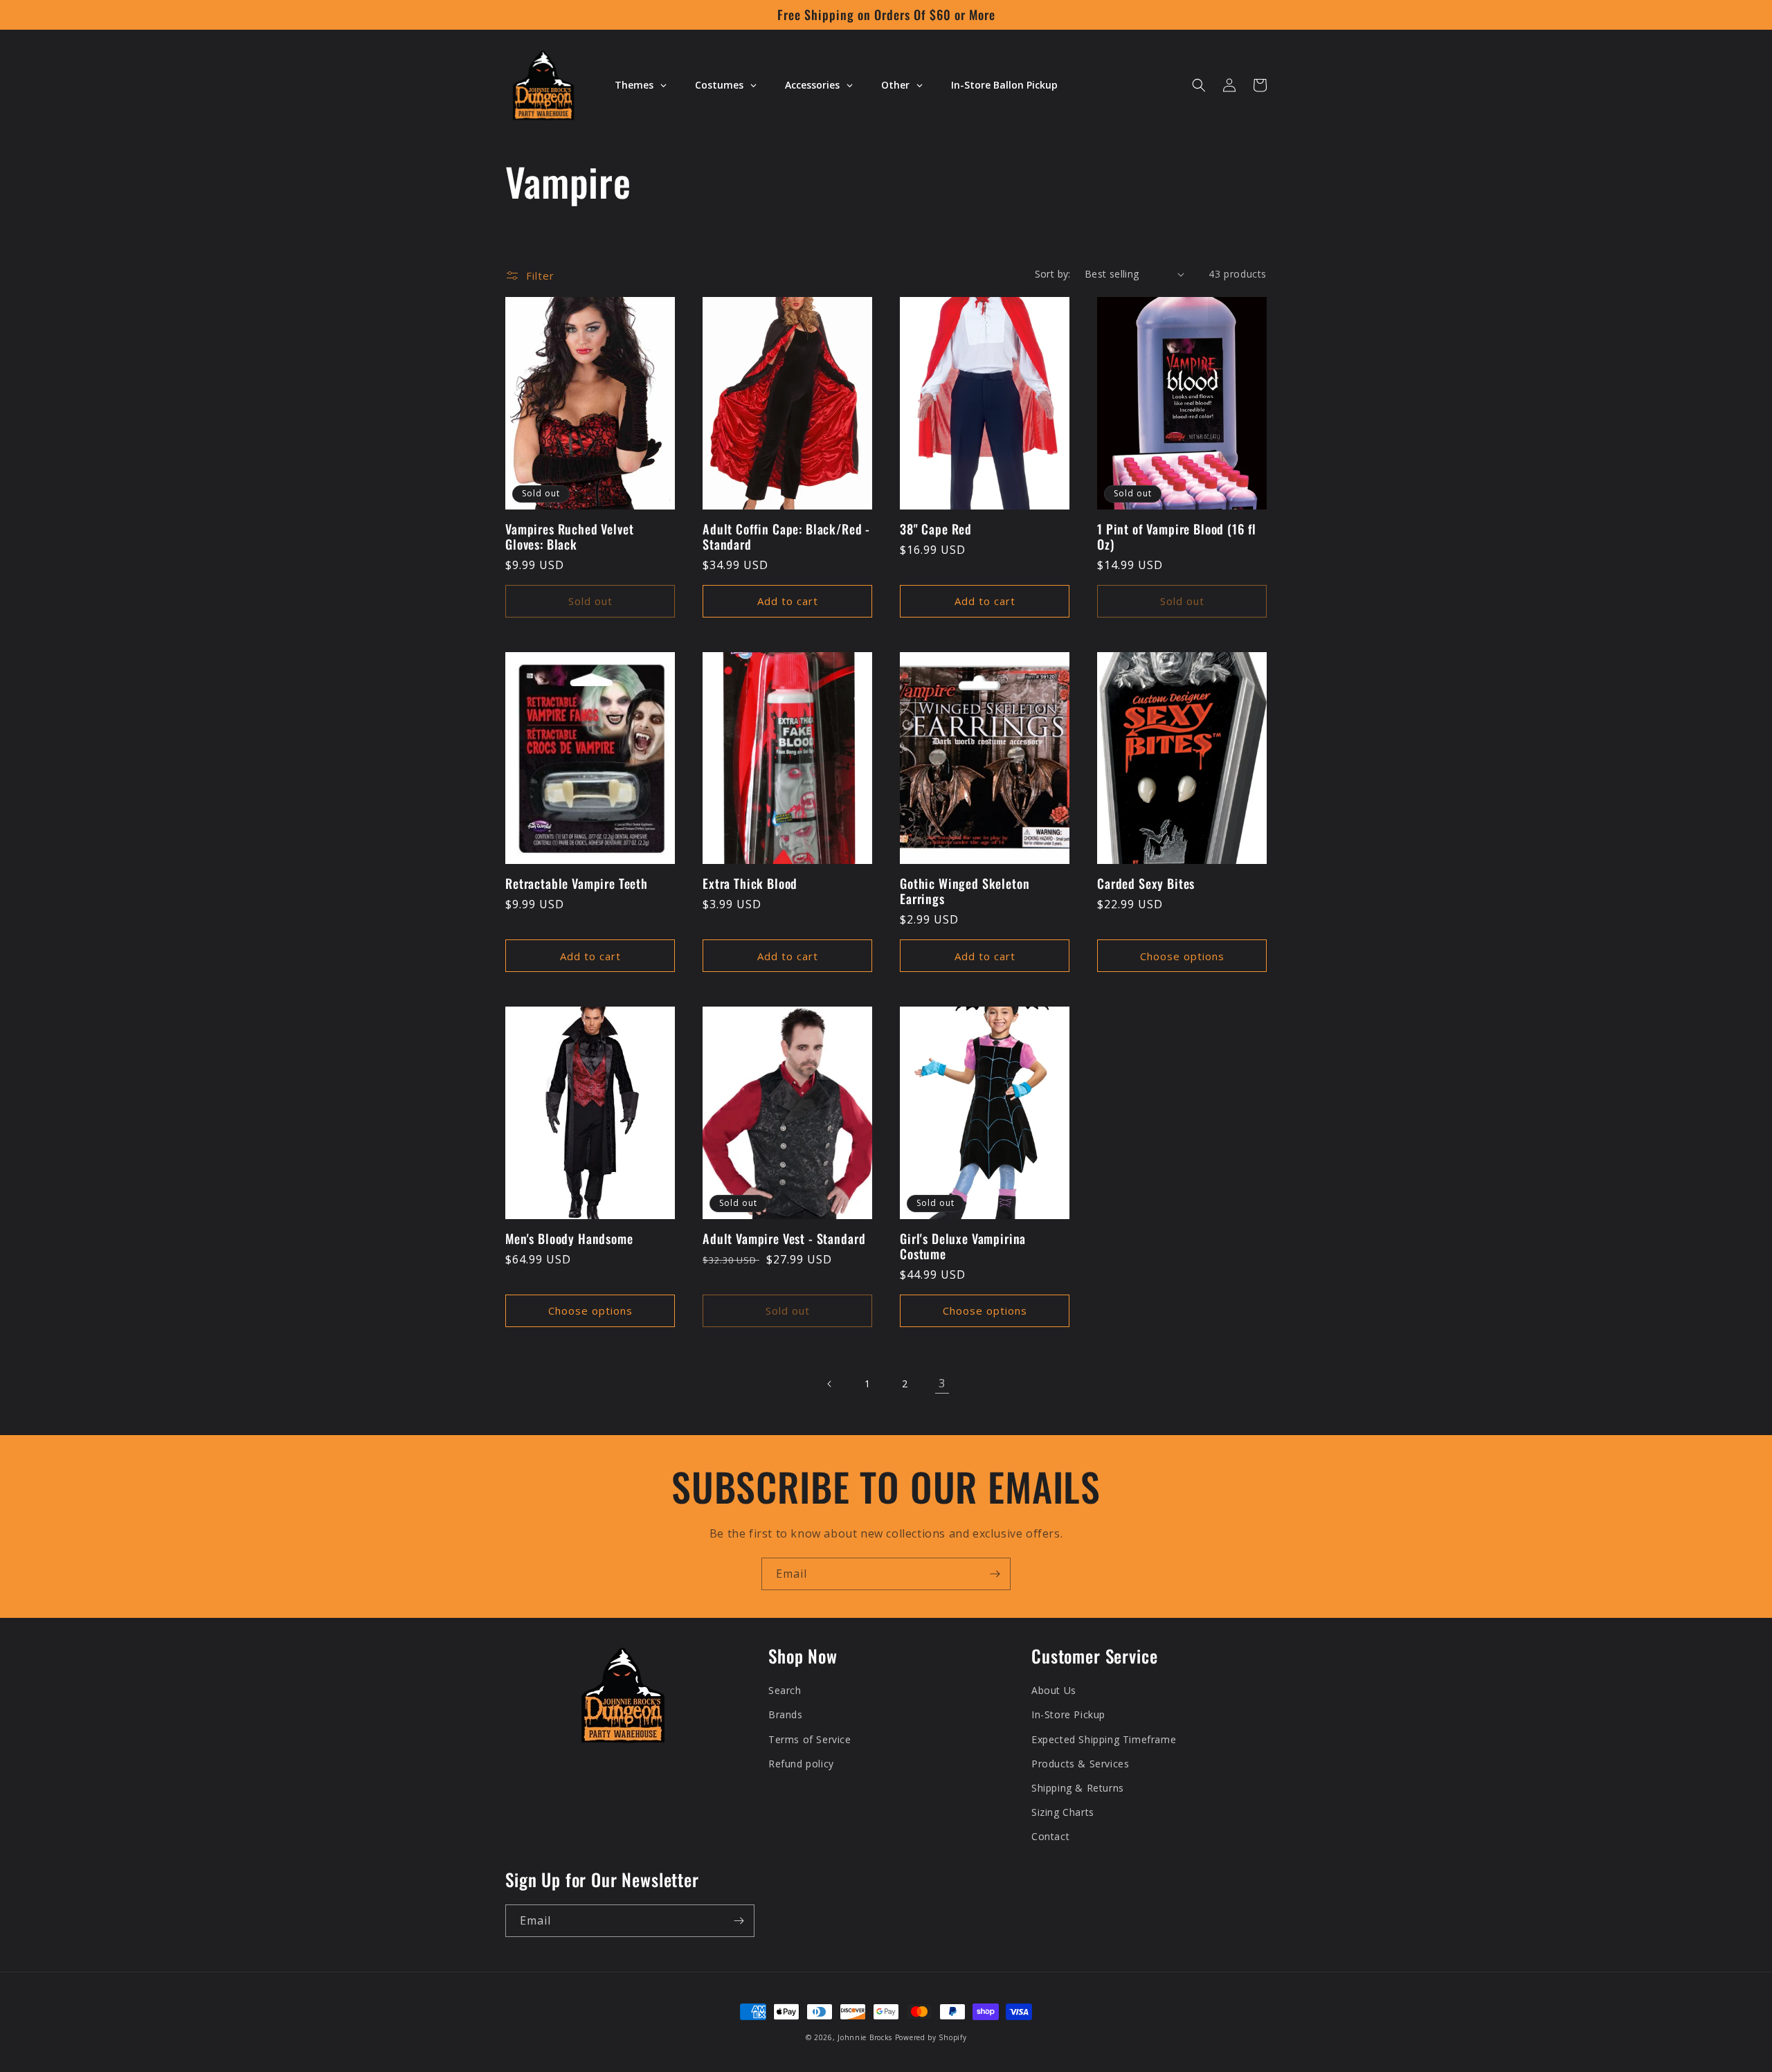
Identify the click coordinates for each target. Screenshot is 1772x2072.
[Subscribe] (995, 1574)
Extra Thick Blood (750, 883)
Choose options (1182, 956)
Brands (786, 1714)
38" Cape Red (936, 529)
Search (785, 1690)
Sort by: (1053, 274)
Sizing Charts (1063, 1812)
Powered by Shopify (931, 2037)
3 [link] (942, 1383)
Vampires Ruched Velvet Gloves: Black (569, 537)
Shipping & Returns (1078, 1788)
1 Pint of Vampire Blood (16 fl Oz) (1177, 537)
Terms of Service (810, 1739)
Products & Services (1080, 1764)
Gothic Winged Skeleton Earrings (965, 891)
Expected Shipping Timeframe (1104, 1739)
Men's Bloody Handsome (569, 1238)
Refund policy (801, 1764)
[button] (1199, 85)
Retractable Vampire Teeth (577, 883)
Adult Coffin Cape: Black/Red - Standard (786, 537)
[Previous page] (830, 1384)
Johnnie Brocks (865, 2037)
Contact (1050, 1836)
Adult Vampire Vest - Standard (784, 1238)
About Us (1054, 1690)
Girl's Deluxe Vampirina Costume (963, 1246)
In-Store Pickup (1068, 1714)
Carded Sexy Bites (1146, 883)
